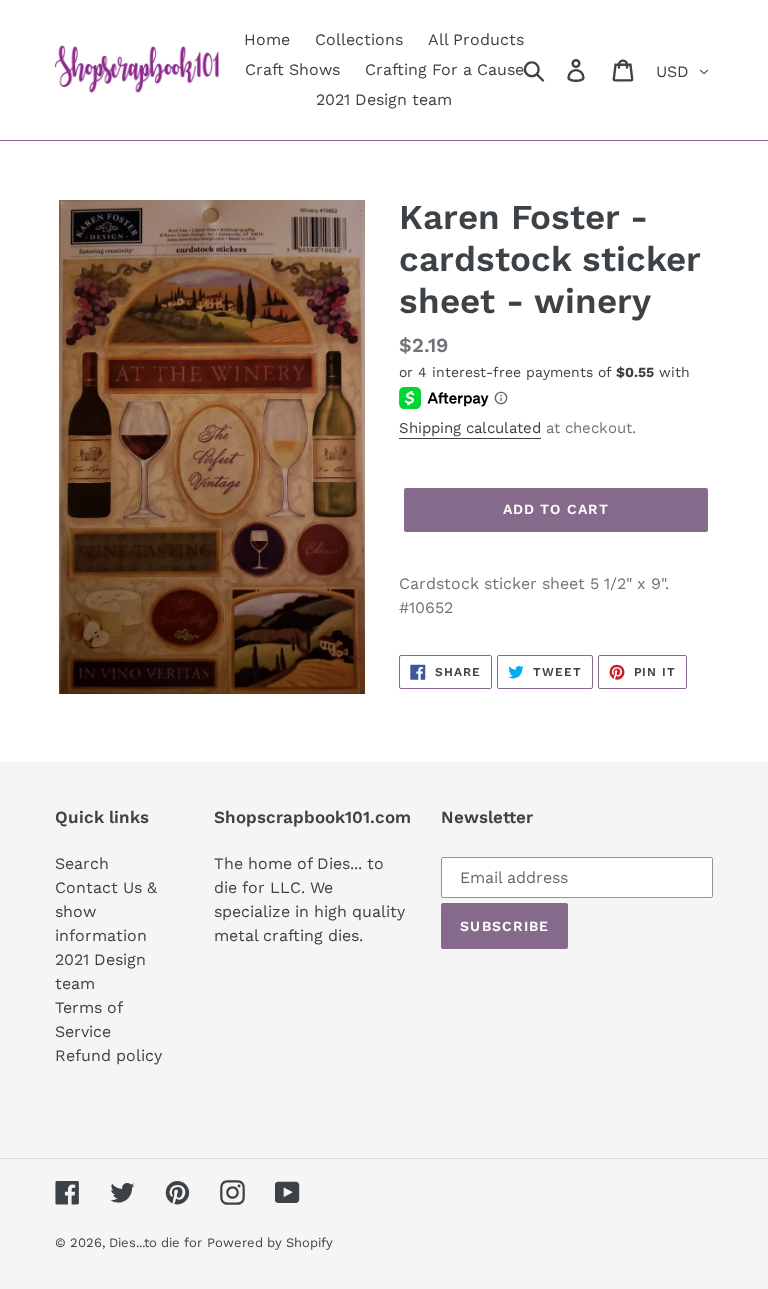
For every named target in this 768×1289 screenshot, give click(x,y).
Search (82, 863)
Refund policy (108, 1055)
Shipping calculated (470, 428)
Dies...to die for (155, 1242)
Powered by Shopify (270, 1242)
